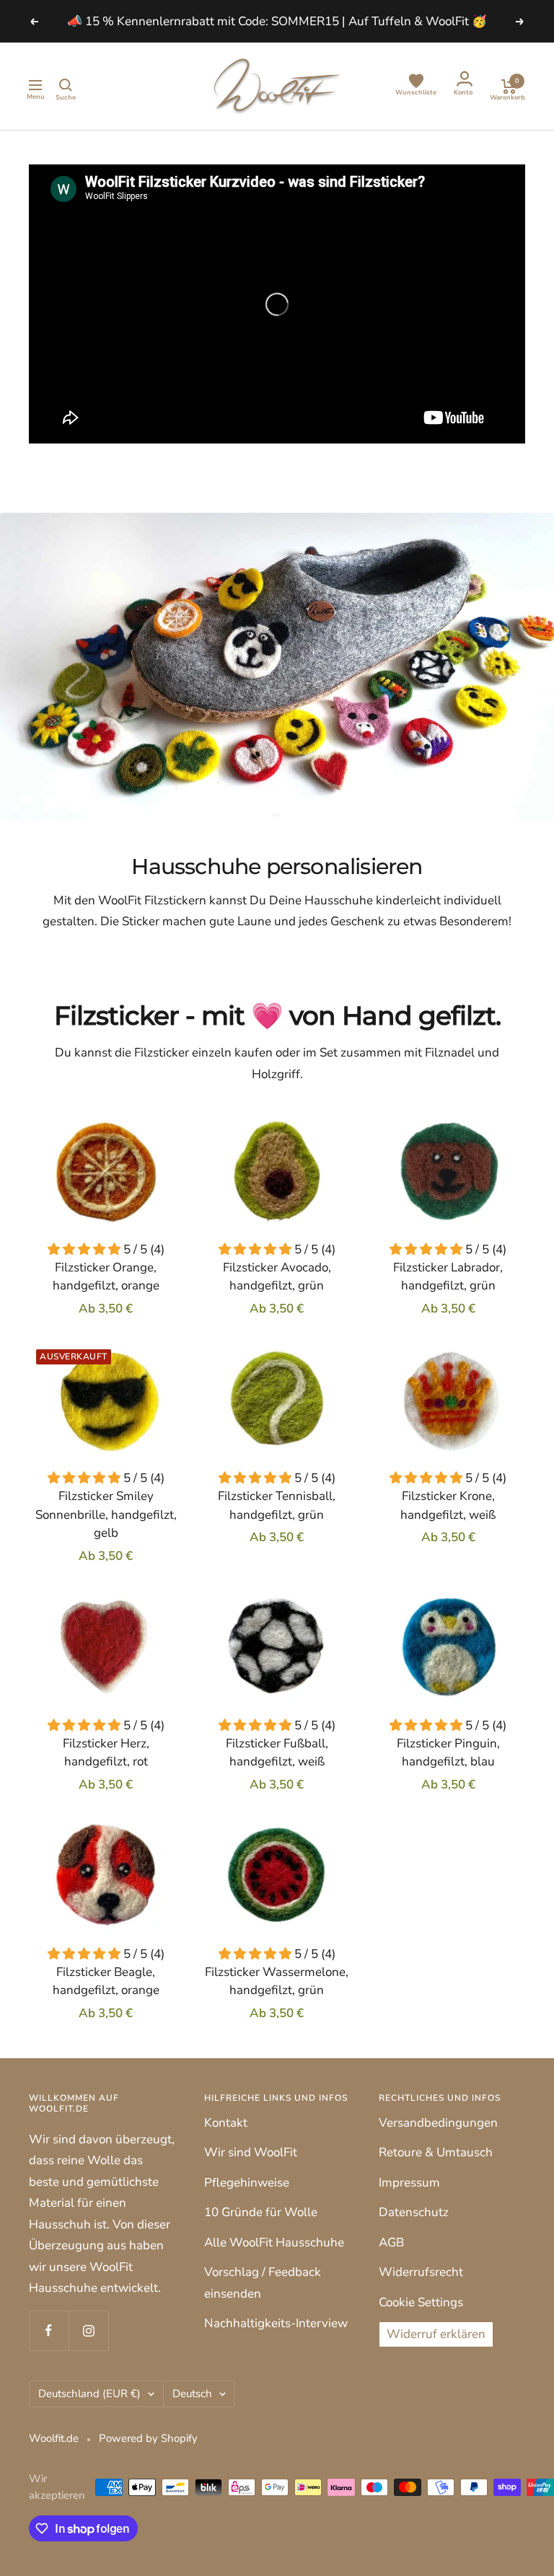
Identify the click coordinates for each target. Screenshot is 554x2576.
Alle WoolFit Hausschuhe (274, 2242)
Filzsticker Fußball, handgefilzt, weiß (277, 1753)
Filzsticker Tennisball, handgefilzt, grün (277, 1505)
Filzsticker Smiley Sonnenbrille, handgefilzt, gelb (106, 1514)
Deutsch (192, 2394)
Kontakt (226, 2123)
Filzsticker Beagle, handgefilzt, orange (106, 1981)
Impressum (409, 2183)
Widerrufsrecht (421, 2272)
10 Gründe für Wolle (261, 2212)
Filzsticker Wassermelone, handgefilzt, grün (277, 1981)
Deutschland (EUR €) (89, 2394)
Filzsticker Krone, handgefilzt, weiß (448, 1505)
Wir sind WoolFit (251, 2152)
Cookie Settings (421, 2302)
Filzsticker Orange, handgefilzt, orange (106, 1277)
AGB (391, 2242)
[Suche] (66, 87)
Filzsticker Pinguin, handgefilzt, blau (448, 1753)
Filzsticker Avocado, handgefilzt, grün (277, 1277)
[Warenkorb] (508, 86)
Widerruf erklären (436, 2334)
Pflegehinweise (247, 2183)
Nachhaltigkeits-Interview (276, 2323)
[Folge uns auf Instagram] (88, 2330)
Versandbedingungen (438, 2123)
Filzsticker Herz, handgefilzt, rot (106, 1753)
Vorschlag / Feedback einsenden (263, 2282)
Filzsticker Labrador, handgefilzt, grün (448, 1277)
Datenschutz (414, 2212)
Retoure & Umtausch (436, 2152)
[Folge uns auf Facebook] (49, 2330)
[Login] (463, 81)
